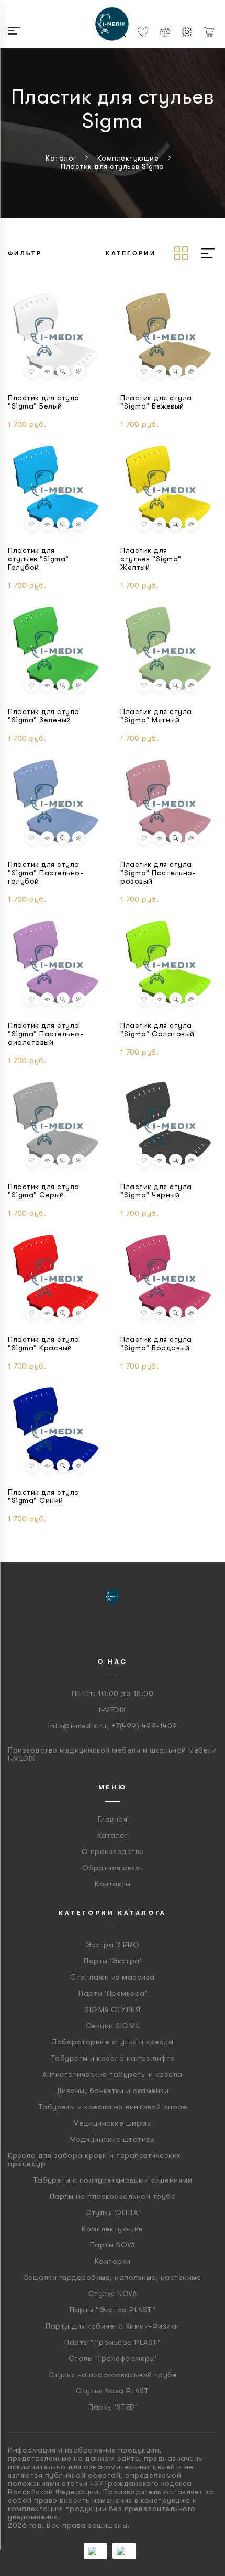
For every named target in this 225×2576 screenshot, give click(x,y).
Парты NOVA (113, 2245)
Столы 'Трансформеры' (113, 2358)
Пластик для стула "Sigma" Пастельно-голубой (46, 873)
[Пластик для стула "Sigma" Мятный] (169, 650)
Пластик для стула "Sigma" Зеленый (44, 716)
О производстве (113, 1851)
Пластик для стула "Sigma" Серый (44, 1191)
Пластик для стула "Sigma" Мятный (156, 716)
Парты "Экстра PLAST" (113, 2310)
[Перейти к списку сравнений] (165, 32)
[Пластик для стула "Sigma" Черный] (169, 1125)
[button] (32, 371)
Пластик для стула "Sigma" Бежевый (156, 402)
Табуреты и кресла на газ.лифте (113, 2058)
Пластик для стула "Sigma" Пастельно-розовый (158, 873)
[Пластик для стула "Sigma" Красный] (56, 1278)
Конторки (113, 2261)
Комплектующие (113, 2229)
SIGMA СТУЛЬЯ (113, 2009)
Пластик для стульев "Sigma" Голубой (38, 559)
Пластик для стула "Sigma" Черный (156, 1191)
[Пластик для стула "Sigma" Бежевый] (169, 336)
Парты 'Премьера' (113, 1993)
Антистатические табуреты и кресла (113, 2074)
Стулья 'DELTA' (113, 2212)
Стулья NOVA (113, 2293)
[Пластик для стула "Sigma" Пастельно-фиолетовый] (56, 964)
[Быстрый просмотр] (63, 371)
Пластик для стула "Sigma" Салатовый (157, 1030)
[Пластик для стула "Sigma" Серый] (56, 1125)
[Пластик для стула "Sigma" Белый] (56, 336)
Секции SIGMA (113, 2026)
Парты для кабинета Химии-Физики (113, 2326)
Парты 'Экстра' (113, 1961)
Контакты (113, 1884)
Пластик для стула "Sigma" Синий (44, 1496)
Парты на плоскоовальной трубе (113, 2196)
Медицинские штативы (113, 2139)
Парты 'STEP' (113, 2407)
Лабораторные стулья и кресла (113, 2042)
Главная (113, 1819)
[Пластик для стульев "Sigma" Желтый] (169, 489)
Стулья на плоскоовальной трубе (113, 2375)
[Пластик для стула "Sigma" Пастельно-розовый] (169, 803)
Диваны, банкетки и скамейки (113, 2091)
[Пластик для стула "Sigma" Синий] (56, 1430)
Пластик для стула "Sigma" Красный (44, 1343)
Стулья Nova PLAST (113, 2391)
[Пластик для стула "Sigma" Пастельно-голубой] (56, 803)
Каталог (113, 1835)
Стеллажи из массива (113, 1977)
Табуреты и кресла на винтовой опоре (113, 2107)
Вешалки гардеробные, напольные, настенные (113, 2277)
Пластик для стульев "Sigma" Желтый (151, 559)
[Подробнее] (47, 371)
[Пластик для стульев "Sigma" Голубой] (56, 489)
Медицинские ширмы (113, 2123)
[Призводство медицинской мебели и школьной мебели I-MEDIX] (113, 24)
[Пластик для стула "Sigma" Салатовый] (169, 964)
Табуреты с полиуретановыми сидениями (113, 2180)
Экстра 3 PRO (113, 1945)
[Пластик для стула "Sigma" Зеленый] (56, 650)
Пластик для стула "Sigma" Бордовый (156, 1343)
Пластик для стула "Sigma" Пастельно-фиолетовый (46, 1034)
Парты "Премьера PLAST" (113, 2342)
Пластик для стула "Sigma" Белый (44, 402)
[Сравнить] (79, 371)
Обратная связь (113, 1868)
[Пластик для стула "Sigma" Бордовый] (169, 1278)
